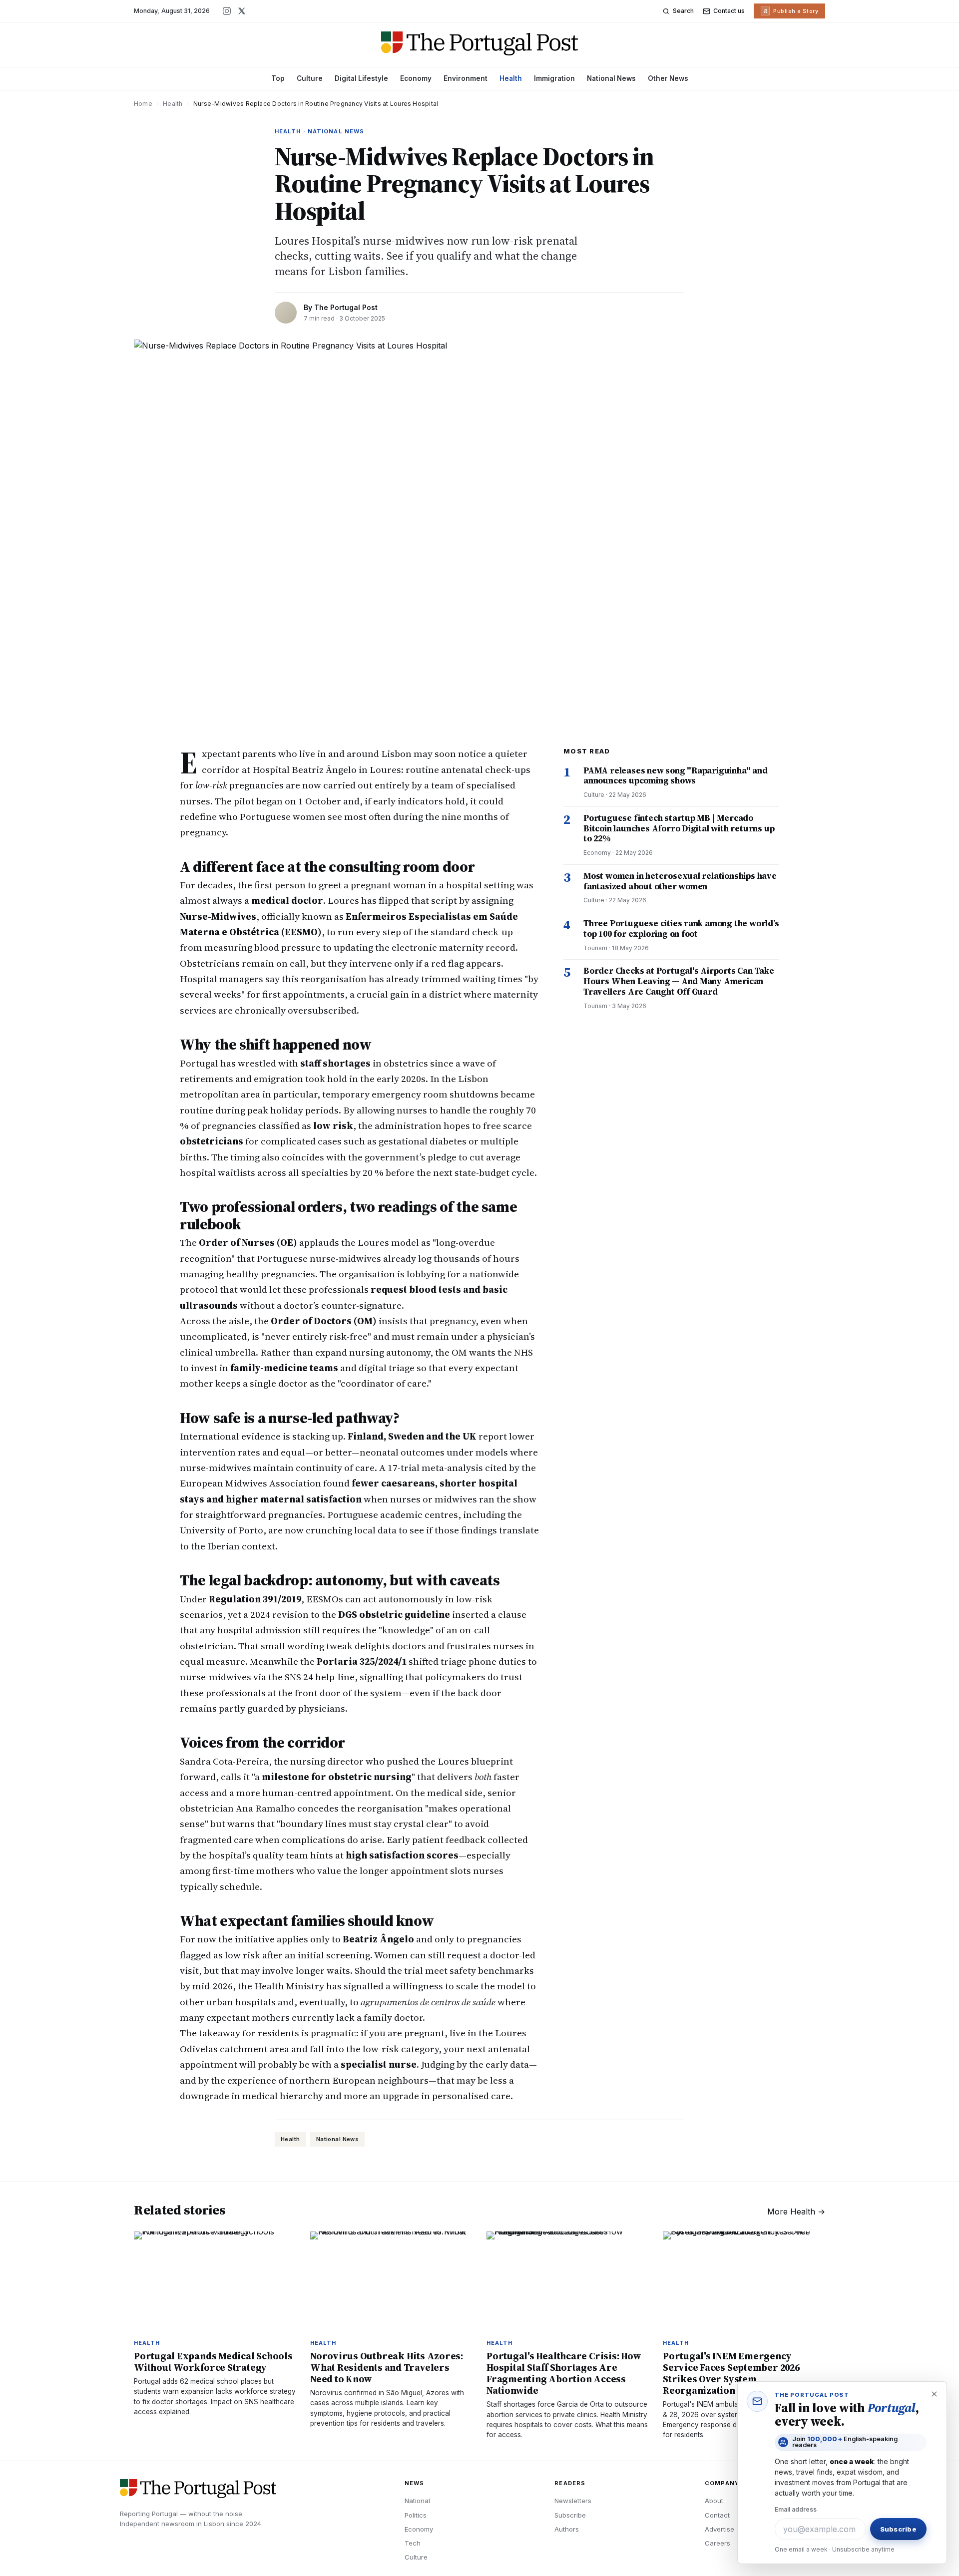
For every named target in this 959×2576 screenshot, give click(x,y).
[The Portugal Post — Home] (480, 43)
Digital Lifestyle (361, 78)
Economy (416, 78)
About (714, 2501)
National (417, 2501)
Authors (567, 2529)
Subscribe (570, 2515)
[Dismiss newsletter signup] (934, 2394)
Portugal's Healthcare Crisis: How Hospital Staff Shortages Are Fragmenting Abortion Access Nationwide (564, 2373)
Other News (668, 78)
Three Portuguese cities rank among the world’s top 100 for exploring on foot (681, 928)
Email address (796, 2509)
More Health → (796, 2211)
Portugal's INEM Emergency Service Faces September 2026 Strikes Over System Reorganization (731, 2373)
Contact (717, 2515)
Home (143, 104)
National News (611, 78)
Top (278, 78)
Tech (413, 2543)
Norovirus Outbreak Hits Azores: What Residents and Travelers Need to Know (387, 2367)
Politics (416, 2515)
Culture (310, 78)
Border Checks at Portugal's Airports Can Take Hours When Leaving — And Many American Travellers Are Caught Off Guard (679, 981)
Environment (466, 78)
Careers (718, 2543)
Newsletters (573, 2501)
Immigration (554, 78)
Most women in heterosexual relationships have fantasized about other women (680, 881)
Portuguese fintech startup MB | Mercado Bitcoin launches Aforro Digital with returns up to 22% (679, 828)
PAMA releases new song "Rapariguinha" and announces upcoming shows (676, 776)
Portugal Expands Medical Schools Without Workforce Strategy (213, 2362)
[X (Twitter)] (242, 11)
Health (511, 78)
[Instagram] (227, 11)
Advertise (719, 2529)
